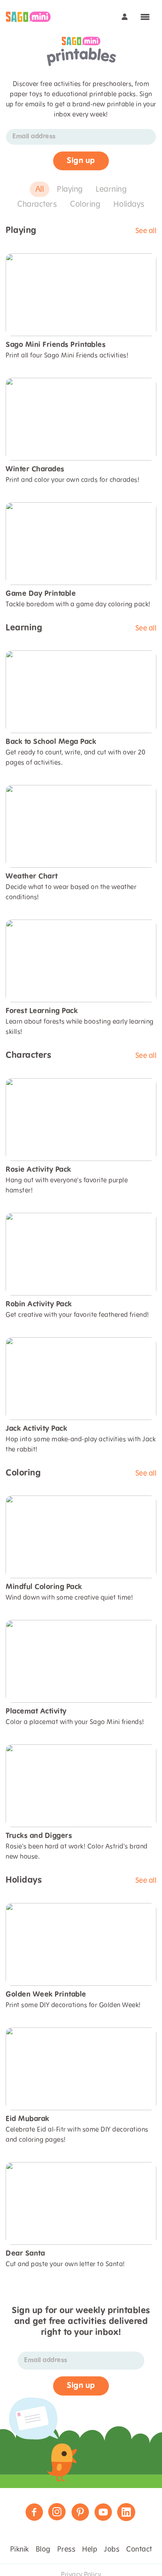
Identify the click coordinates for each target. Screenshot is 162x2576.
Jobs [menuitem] (112, 2550)
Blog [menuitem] (43, 2550)
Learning (111, 189)
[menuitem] (28, 17)
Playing (70, 189)
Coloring (85, 205)
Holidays (129, 205)
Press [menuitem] (66, 2550)
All (40, 189)
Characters (37, 205)
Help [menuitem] (90, 2550)
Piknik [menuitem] (20, 2550)
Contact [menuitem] (139, 2550)
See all (146, 231)
